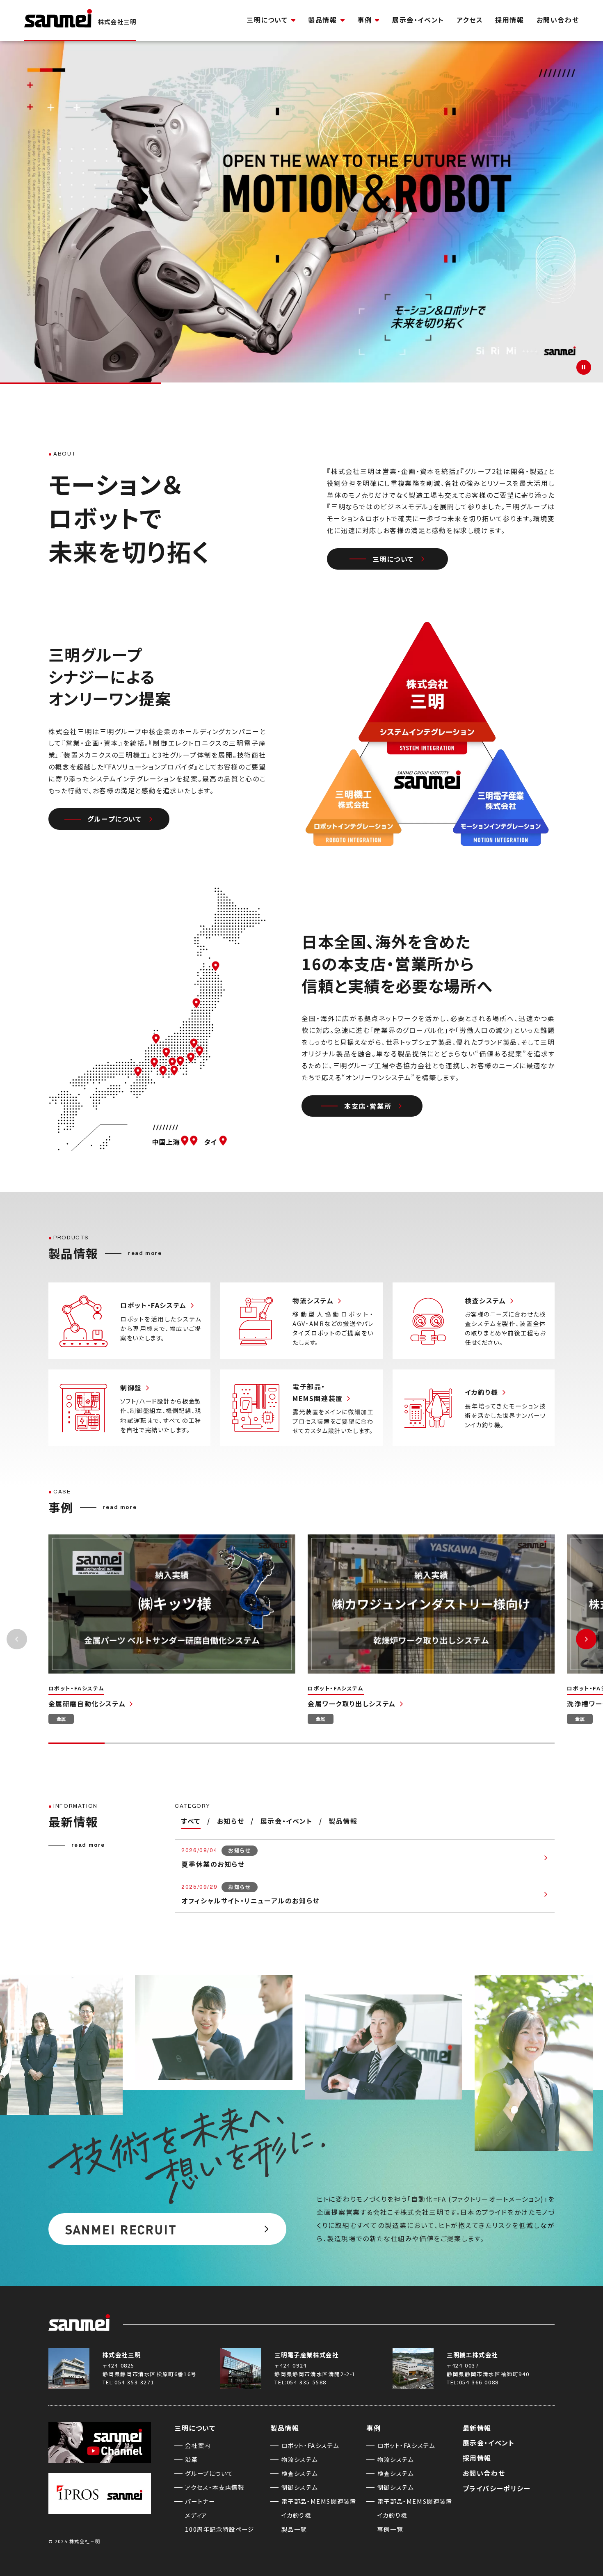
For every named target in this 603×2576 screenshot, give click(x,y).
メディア (196, 2515)
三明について (267, 20)
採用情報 (509, 20)
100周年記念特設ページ (219, 2529)
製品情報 (322, 20)
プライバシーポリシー (497, 2488)
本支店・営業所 (368, 1106)
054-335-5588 (307, 2382)
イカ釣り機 (296, 2515)
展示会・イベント (418, 20)
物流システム (300, 2459)
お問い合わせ (558, 20)
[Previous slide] (17, 1639)
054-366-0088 (479, 2382)
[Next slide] (586, 1639)
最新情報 (477, 2428)
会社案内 (198, 2445)
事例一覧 (390, 2529)
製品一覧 (294, 2529)
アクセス (470, 20)
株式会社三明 (122, 2355)
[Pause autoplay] (584, 367)
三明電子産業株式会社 (306, 2355)
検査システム (300, 2473)
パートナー (200, 2501)
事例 (364, 20)
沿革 (191, 2459)
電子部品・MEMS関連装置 (319, 2501)
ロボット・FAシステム (310, 2445)
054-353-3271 (134, 2382)
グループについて (115, 818)
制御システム (300, 2487)
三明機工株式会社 (472, 2355)
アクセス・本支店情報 (215, 2487)
